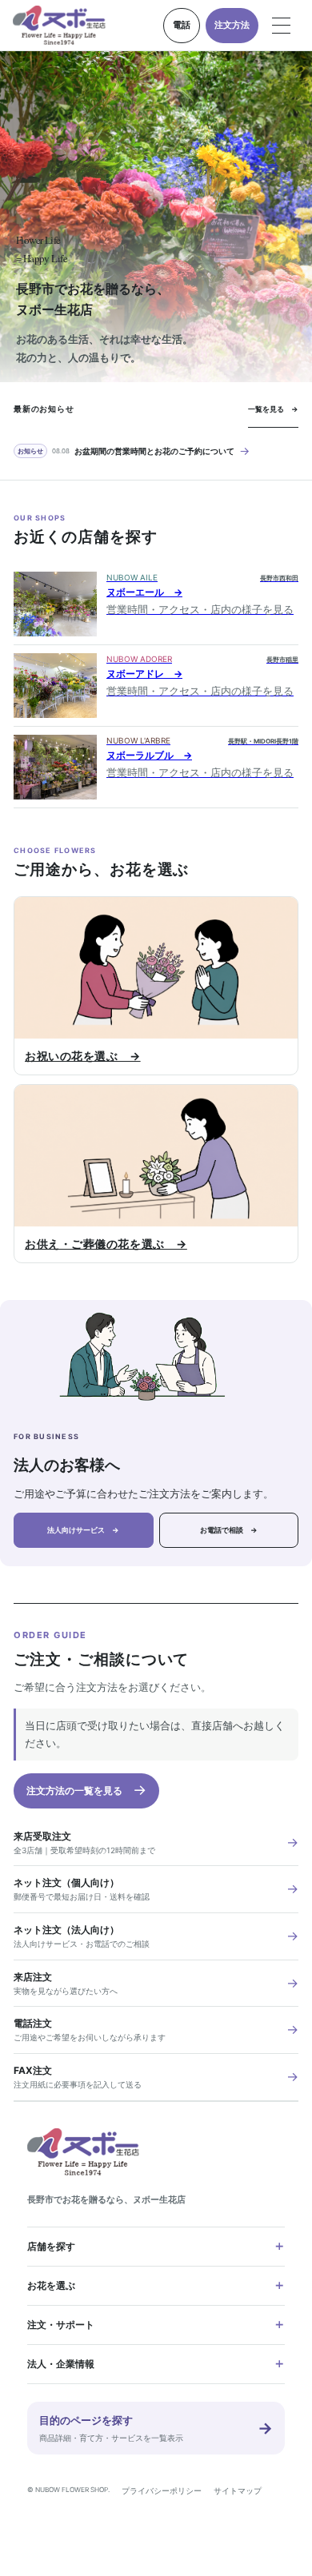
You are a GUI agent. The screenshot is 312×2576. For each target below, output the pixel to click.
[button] (282, 26)
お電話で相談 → (229, 1530)
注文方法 (232, 25)
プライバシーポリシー (162, 2490)
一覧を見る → (273, 409)
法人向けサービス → (83, 1530)
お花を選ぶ (51, 2285)
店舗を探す (51, 2246)
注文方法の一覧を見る (86, 1790)
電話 (182, 25)
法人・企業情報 (61, 2364)
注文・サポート (61, 2325)
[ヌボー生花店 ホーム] (59, 25)
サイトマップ (238, 2490)
